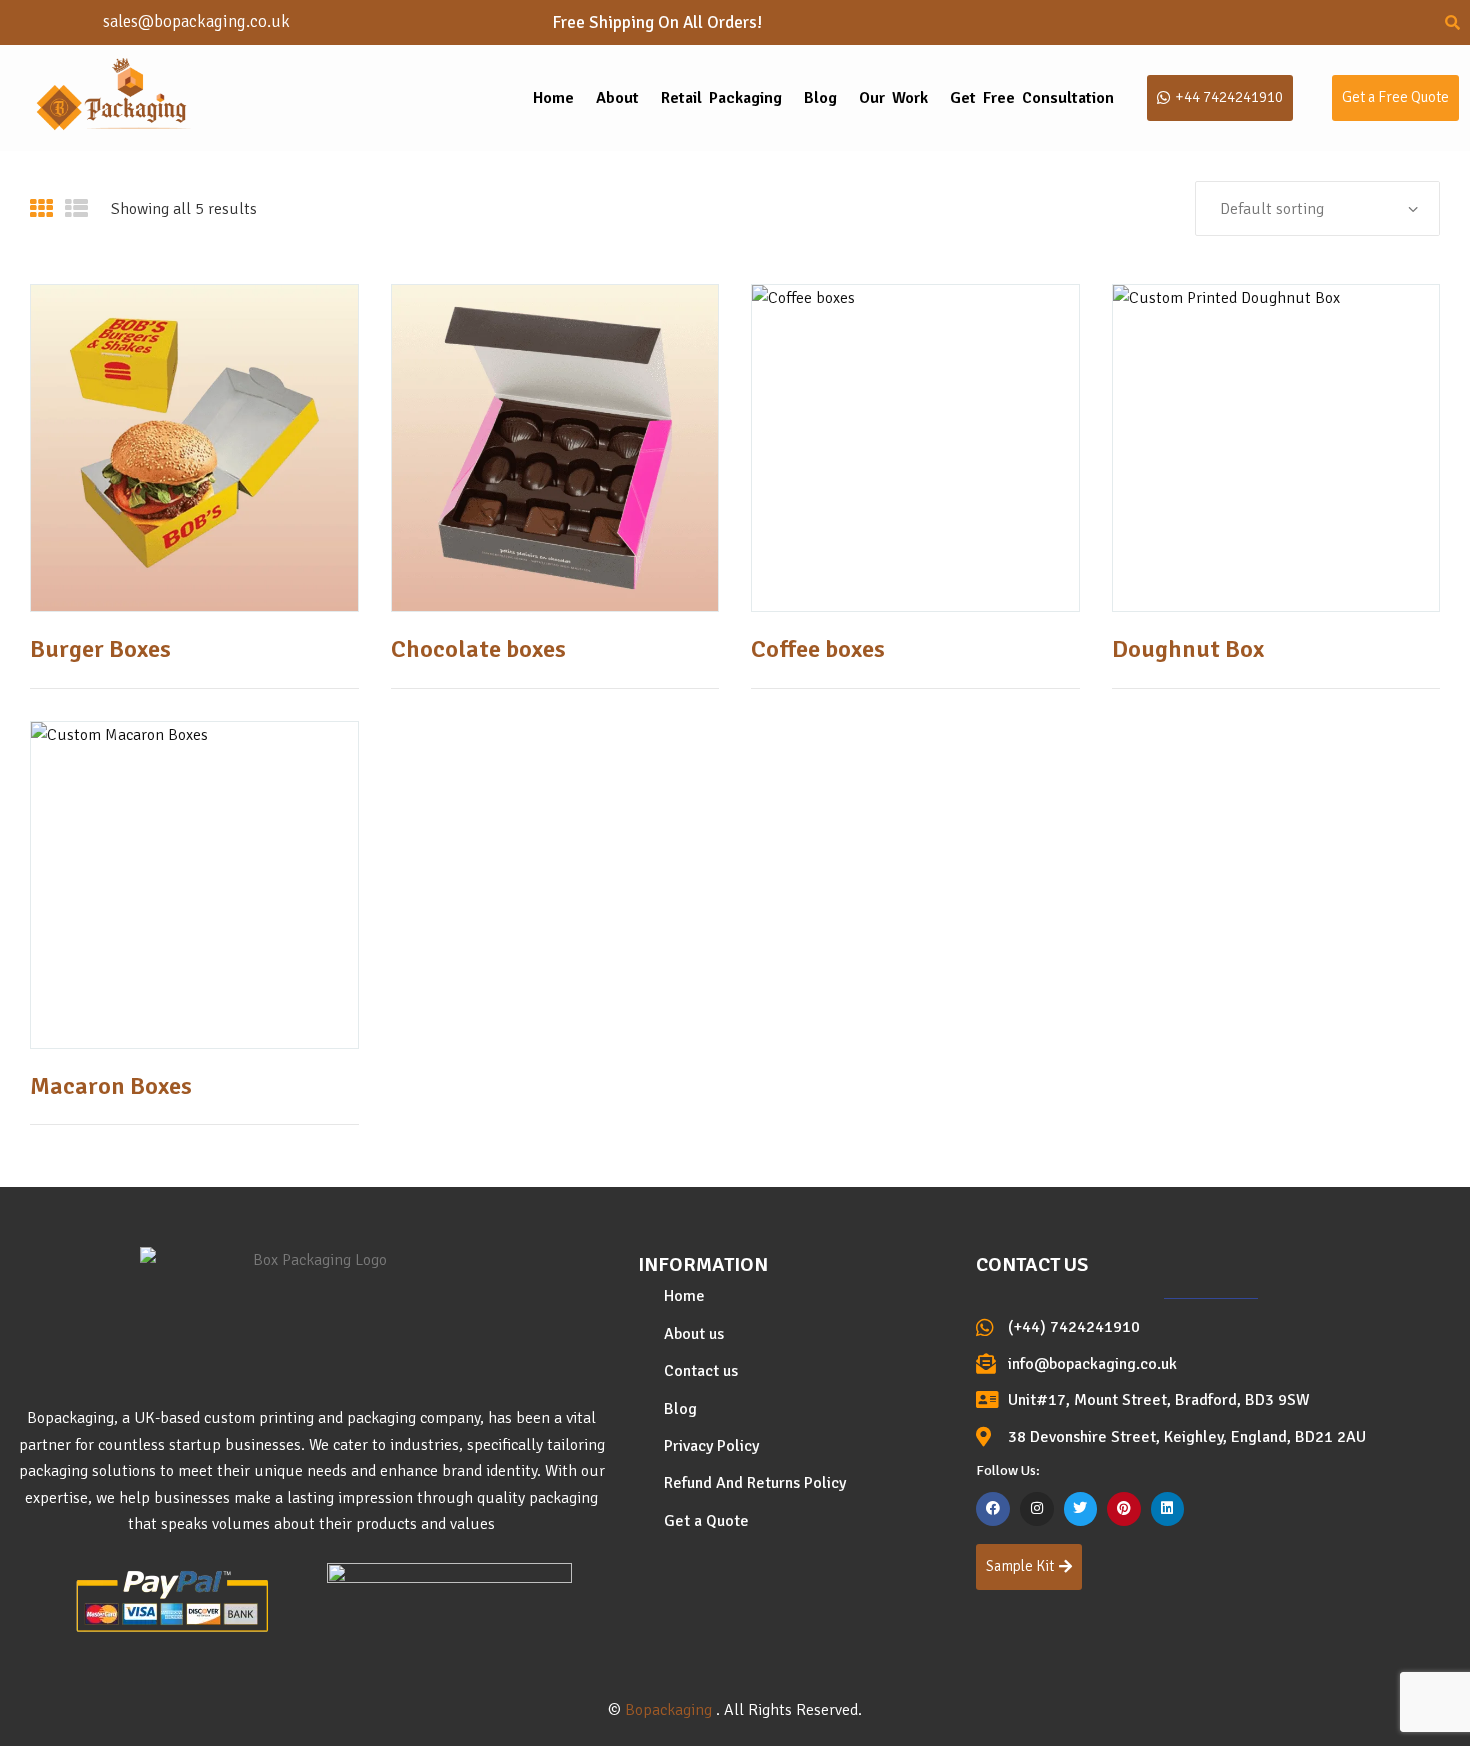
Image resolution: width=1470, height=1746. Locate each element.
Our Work (893, 98)
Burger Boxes (100, 649)
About (617, 98)
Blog (820, 98)
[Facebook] (993, 1509)
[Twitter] (1081, 1509)
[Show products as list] (76, 208)
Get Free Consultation (1032, 98)
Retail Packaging (721, 98)
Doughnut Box (1188, 649)
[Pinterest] (1124, 1509)
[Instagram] (1037, 1509)
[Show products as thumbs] (41, 208)
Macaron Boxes (111, 1086)
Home (553, 98)
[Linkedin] (1168, 1509)
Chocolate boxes (478, 649)
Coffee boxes (818, 649)
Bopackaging (668, 1710)
